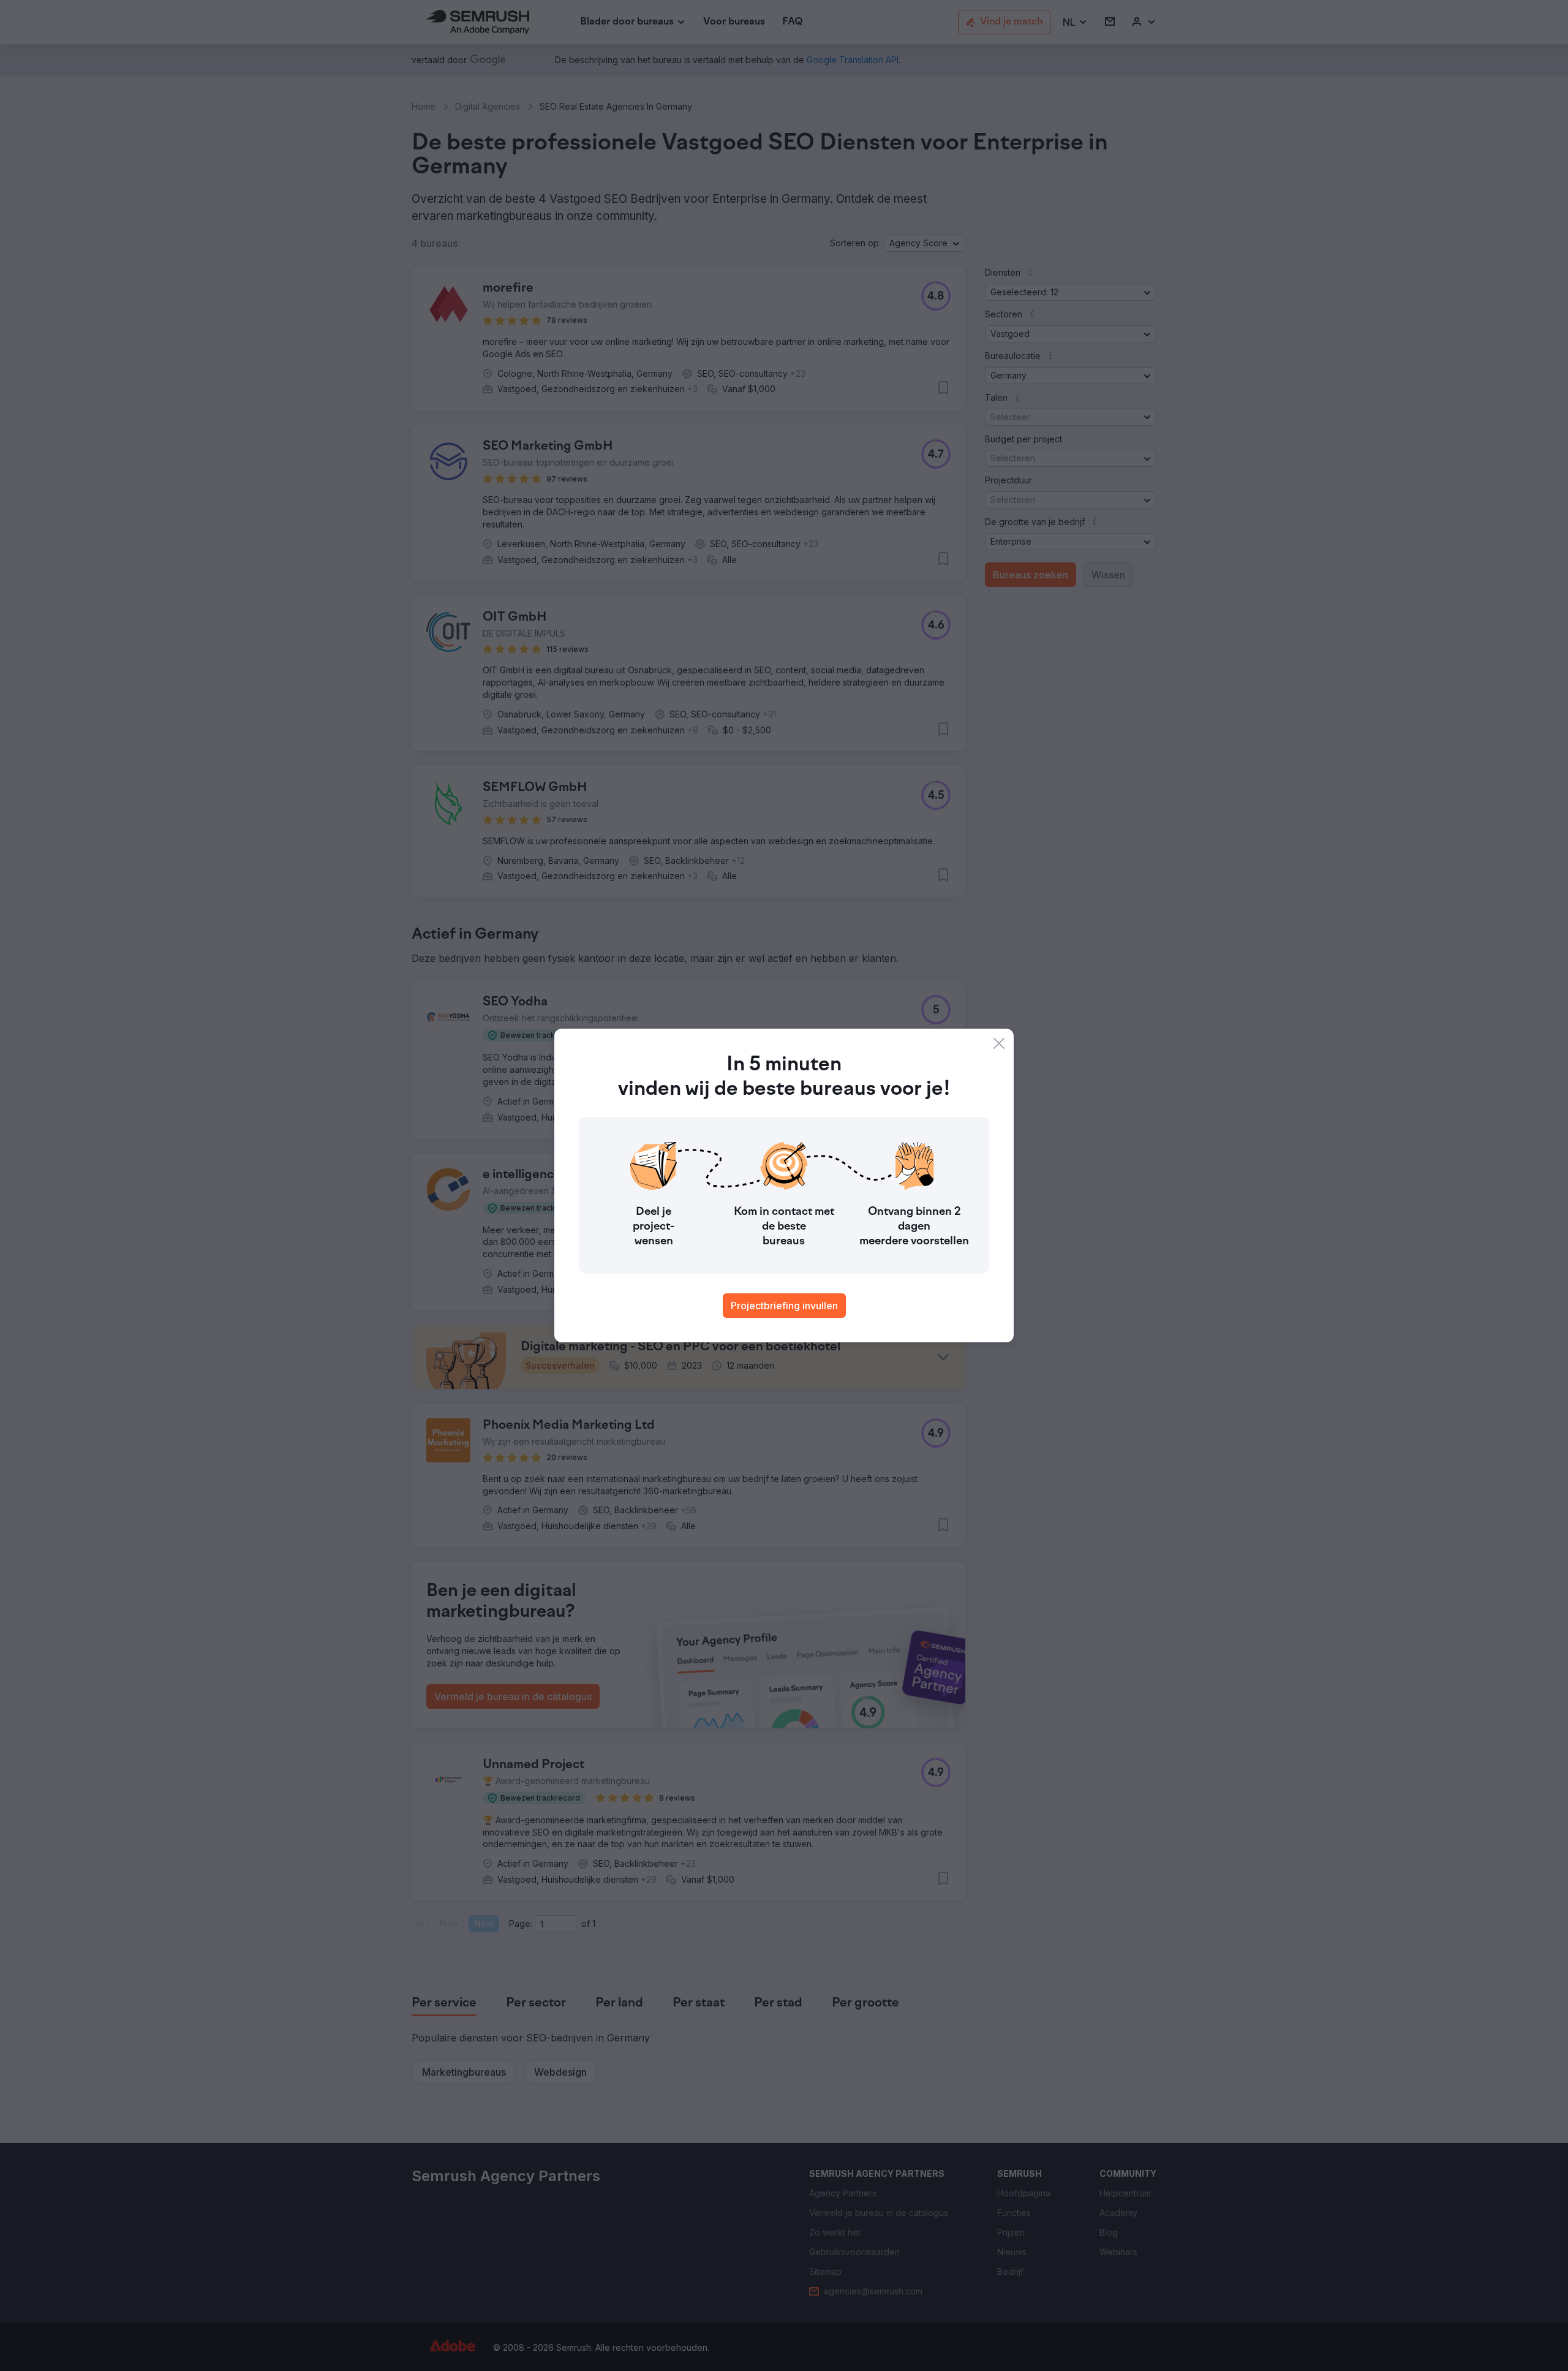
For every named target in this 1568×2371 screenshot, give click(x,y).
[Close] (999, 1043)
